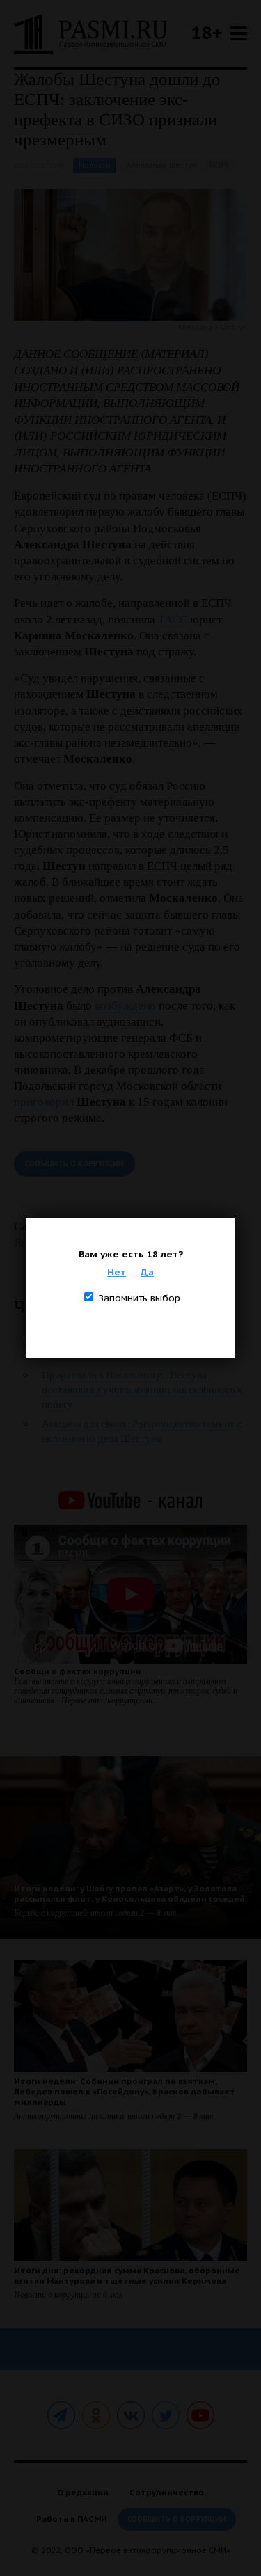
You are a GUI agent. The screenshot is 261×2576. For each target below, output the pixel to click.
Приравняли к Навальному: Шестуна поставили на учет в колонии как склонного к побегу (142, 1390)
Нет (117, 1272)
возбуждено (125, 1006)
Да (147, 1272)
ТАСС (173, 620)
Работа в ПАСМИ (72, 2519)
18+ (207, 32)
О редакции (83, 2492)
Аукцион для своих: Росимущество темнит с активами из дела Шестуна (142, 1431)
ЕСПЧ (219, 165)
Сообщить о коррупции (74, 1164)
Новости (95, 165)
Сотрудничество (167, 2492)
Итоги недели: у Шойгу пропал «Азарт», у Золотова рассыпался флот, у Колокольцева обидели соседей (129, 1893)
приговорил (44, 1102)
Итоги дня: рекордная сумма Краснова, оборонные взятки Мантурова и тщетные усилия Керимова (127, 2275)
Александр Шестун (161, 165)
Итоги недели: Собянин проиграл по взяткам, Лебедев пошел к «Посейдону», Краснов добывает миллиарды (125, 2091)
